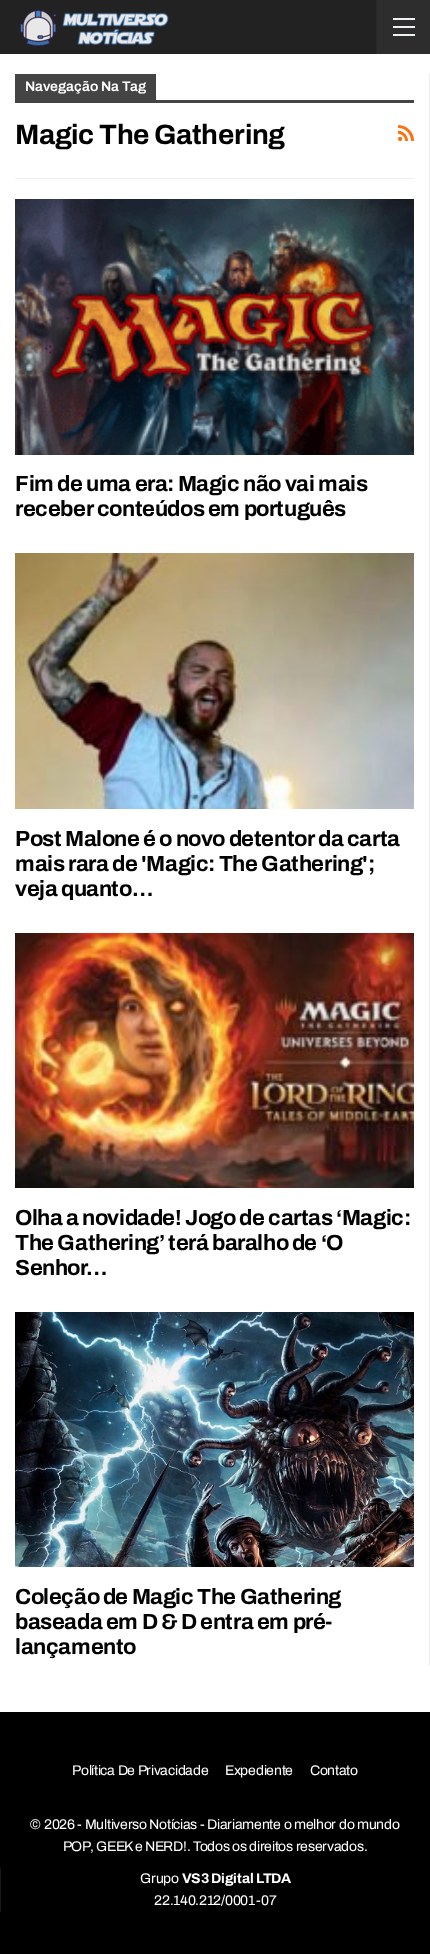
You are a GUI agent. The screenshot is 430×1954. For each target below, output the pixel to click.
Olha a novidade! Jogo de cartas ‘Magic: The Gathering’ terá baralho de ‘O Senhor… (212, 1243)
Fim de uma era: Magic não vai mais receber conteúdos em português (191, 496)
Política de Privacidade (140, 1770)
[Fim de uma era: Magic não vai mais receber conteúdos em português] (214, 326)
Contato (334, 1770)
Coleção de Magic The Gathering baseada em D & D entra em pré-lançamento (178, 1622)
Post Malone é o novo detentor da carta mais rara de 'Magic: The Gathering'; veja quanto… (207, 864)
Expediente (259, 1770)
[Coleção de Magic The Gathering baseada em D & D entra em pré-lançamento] (214, 1439)
